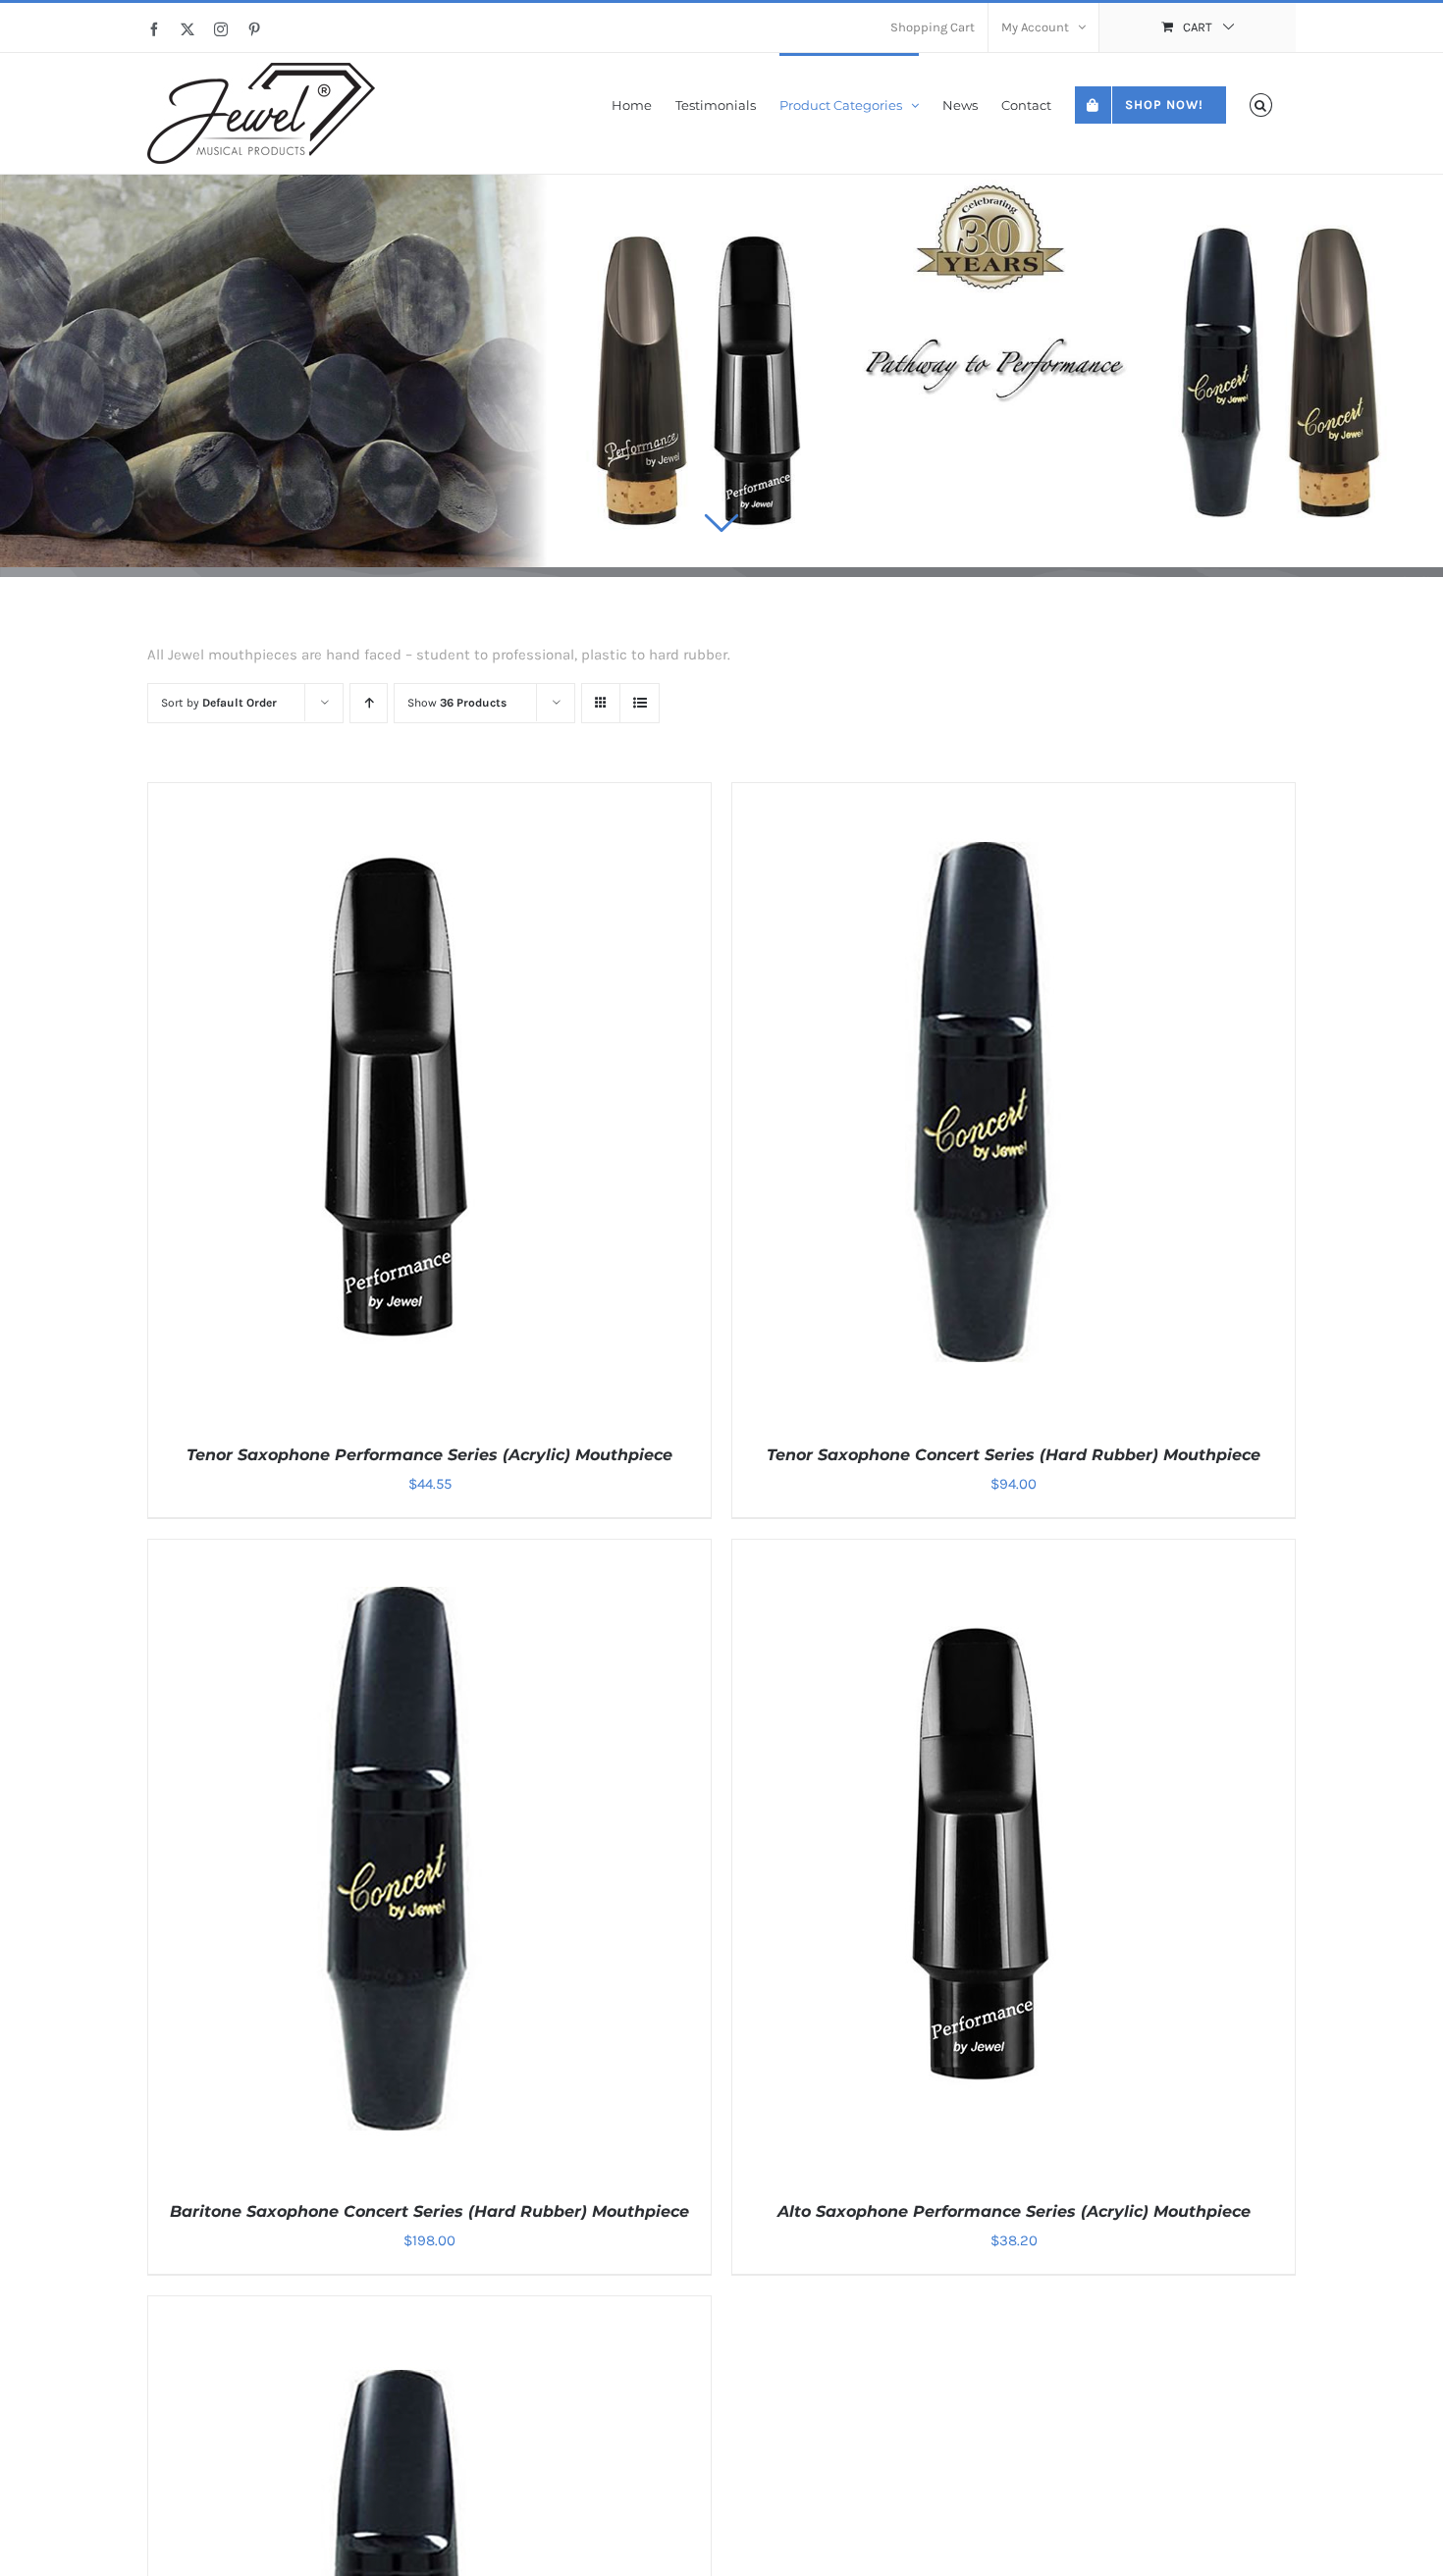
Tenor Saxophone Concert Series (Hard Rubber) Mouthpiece (1014, 1455)
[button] (1261, 104)
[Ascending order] (369, 703)
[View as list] (640, 703)
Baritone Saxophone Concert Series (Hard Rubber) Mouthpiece (429, 2211)
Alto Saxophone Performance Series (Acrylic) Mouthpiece (1014, 2211)
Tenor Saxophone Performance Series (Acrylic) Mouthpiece (429, 1455)
